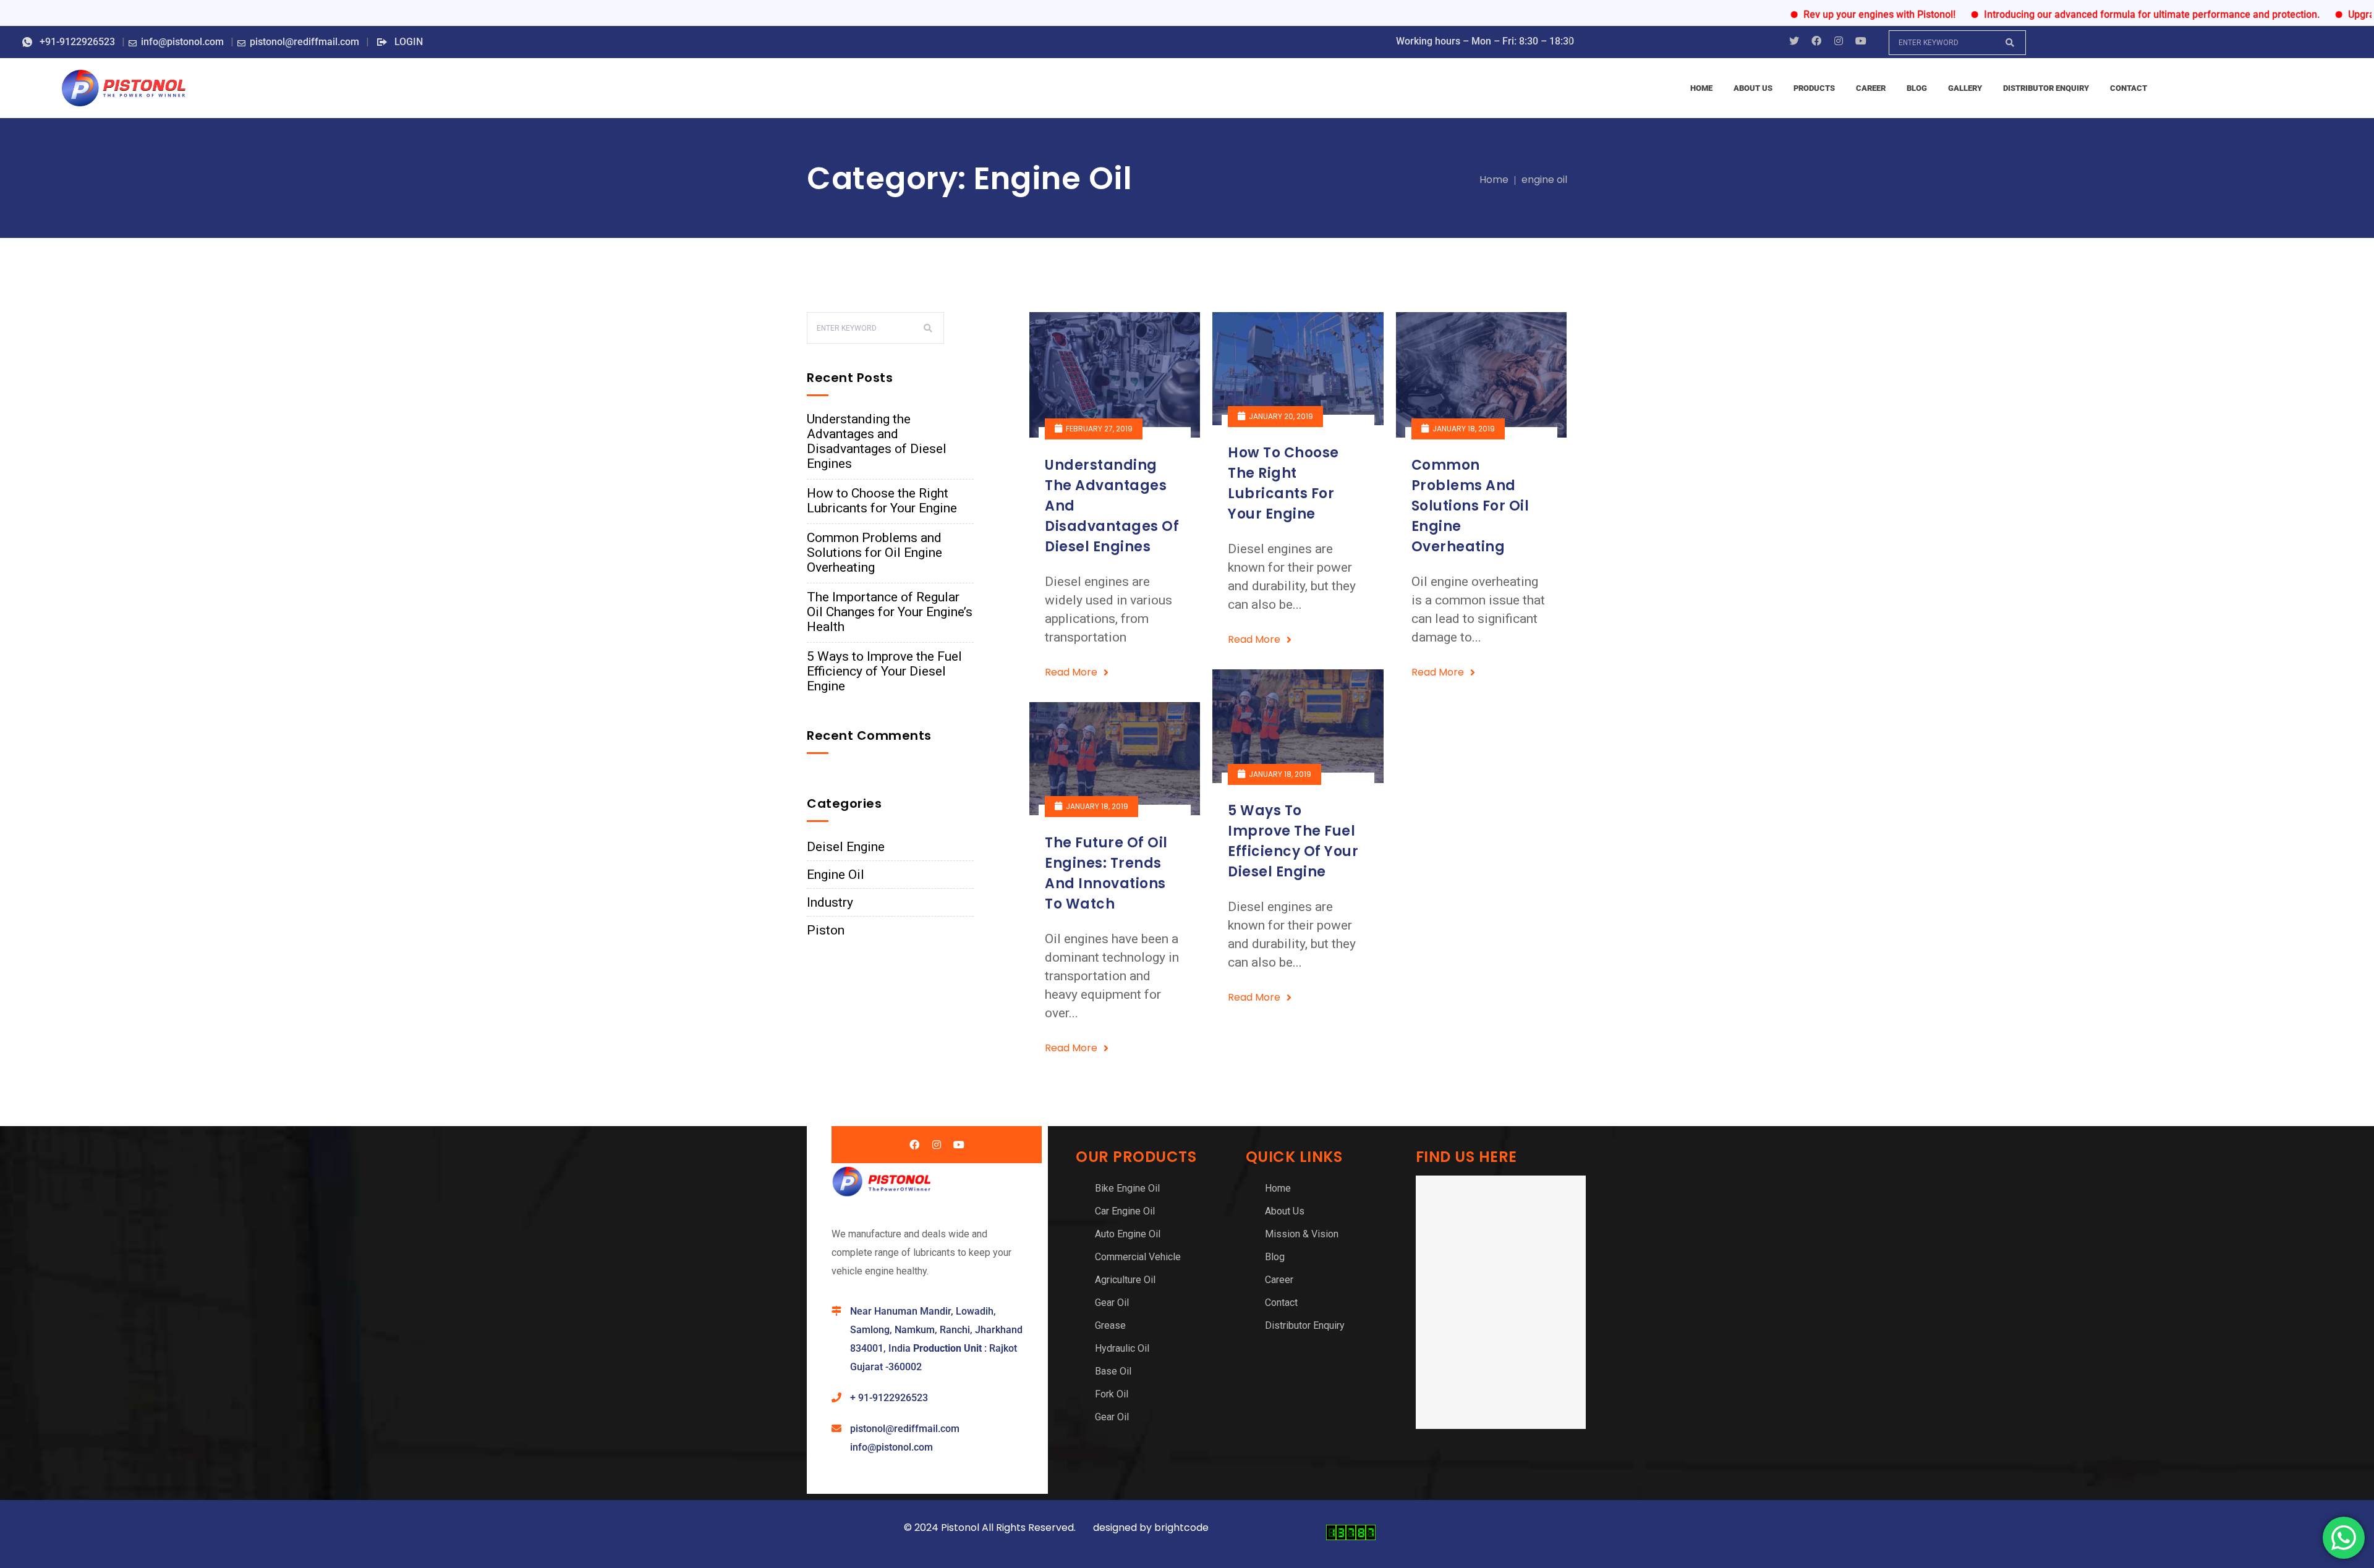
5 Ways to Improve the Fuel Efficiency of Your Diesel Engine (884, 671)
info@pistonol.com (891, 1447)
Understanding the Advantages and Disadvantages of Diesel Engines (877, 441)
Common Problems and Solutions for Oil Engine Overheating (874, 553)
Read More (1071, 672)
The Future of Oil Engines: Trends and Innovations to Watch (1106, 873)
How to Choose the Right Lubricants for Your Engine (882, 501)
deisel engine (846, 847)
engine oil (1544, 180)
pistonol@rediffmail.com (905, 1429)
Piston (826, 930)
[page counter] (1351, 1537)
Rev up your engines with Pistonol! (1824, 15)
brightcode (1183, 1528)
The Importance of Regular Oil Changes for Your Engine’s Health (890, 612)
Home (1494, 180)
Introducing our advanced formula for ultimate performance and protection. (2096, 15)
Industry (830, 902)
